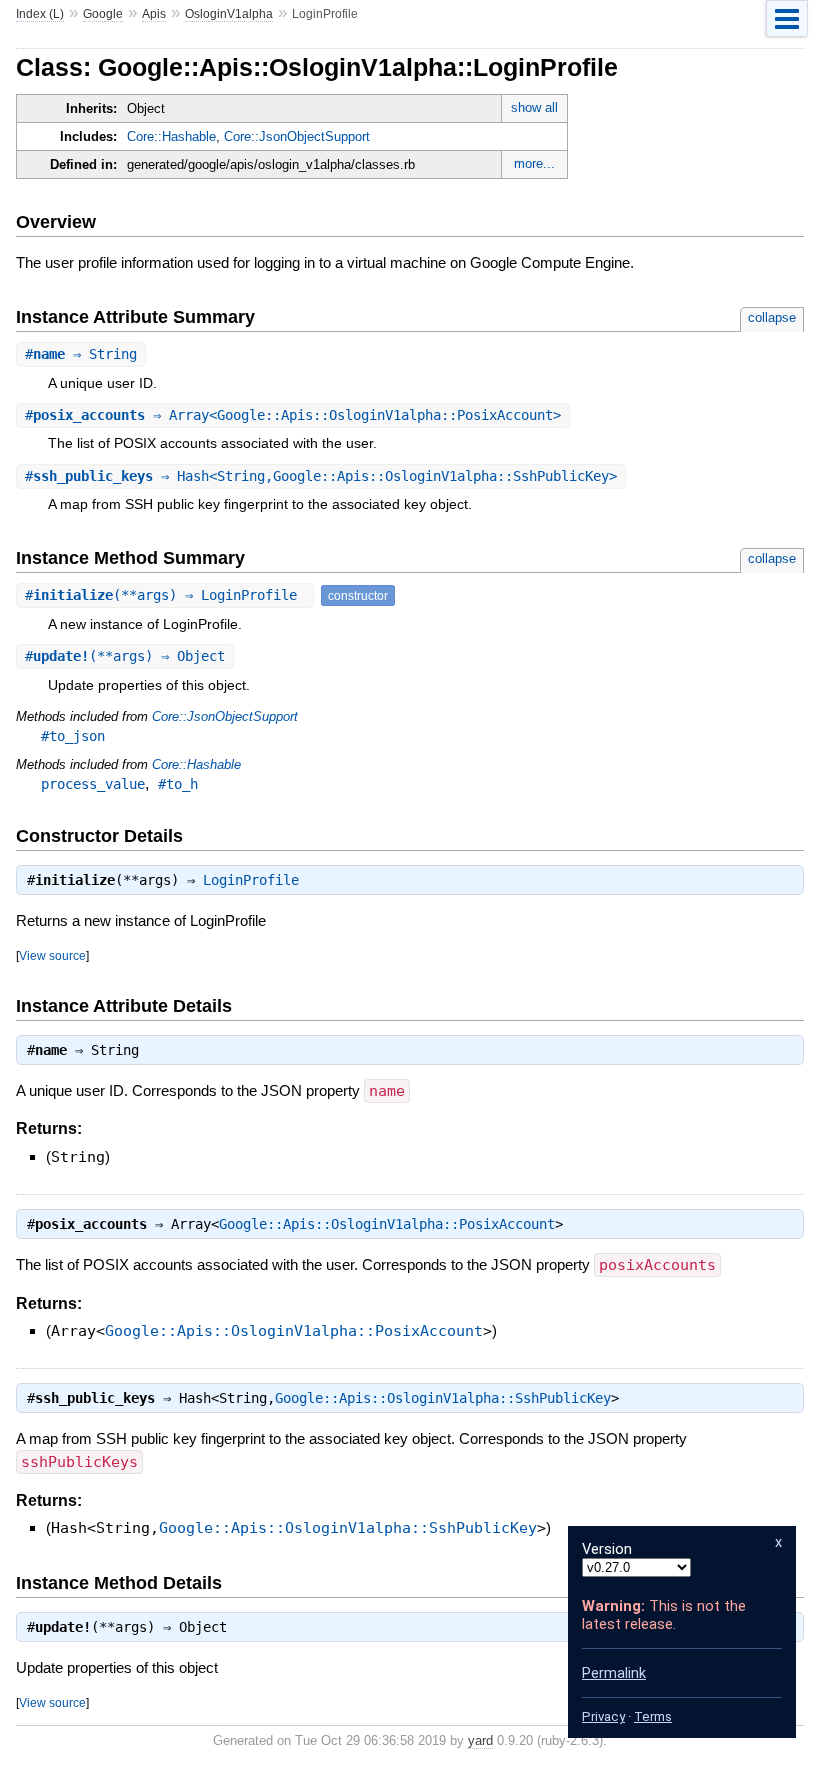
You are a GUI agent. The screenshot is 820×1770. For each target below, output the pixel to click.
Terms (653, 1716)
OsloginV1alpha (229, 14)
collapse (772, 317)
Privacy (603, 1716)
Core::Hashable (171, 136)
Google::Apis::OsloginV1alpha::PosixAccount (387, 1224)
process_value (93, 784)
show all (534, 107)
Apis (154, 14)
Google (103, 14)
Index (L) (40, 14)
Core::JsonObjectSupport (297, 136)
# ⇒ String (81, 354)
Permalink (614, 1673)
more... (534, 163)
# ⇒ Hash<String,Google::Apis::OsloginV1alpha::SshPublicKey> (321, 476)
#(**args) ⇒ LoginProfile (165, 595)
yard (480, 1740)
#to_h (178, 784)
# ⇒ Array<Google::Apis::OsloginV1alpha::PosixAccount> (293, 415)
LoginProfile (251, 880)
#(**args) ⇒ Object (125, 656)
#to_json (73, 736)
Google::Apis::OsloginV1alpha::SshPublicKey (443, 1398)
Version (607, 1549)
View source (52, 955)
